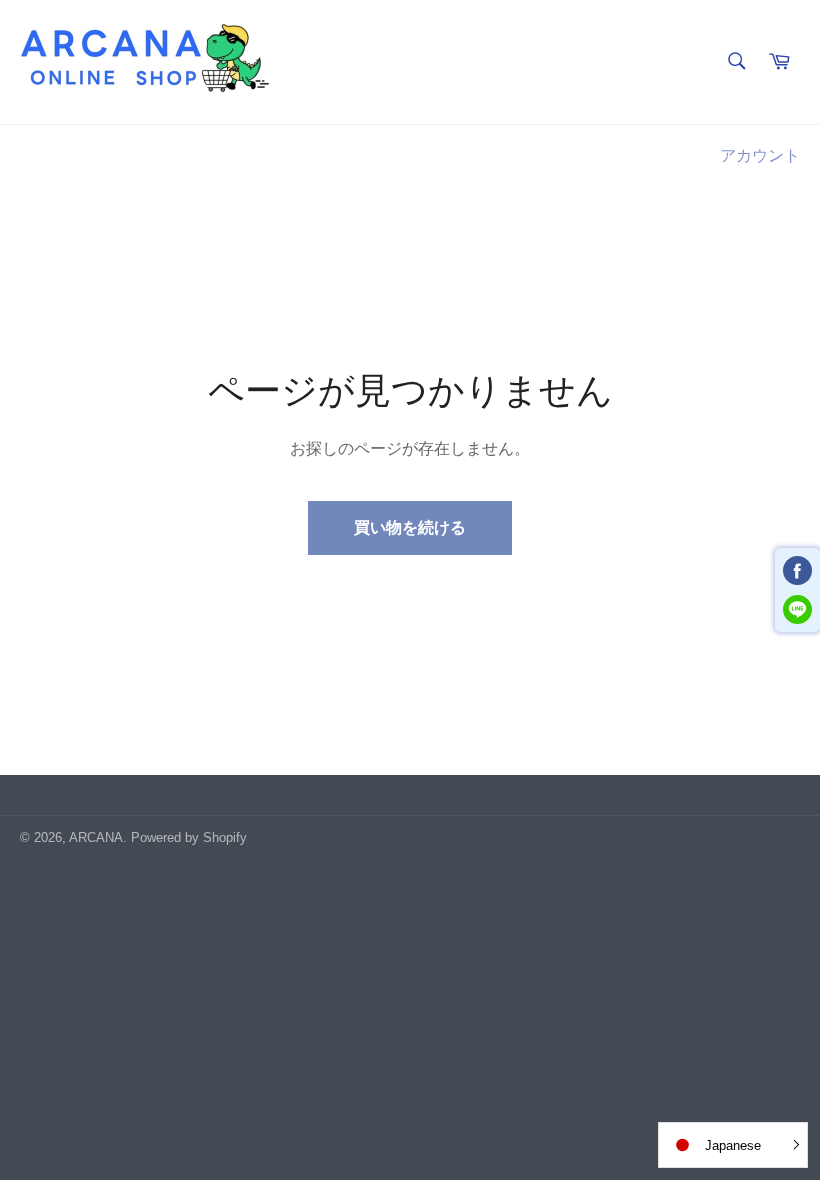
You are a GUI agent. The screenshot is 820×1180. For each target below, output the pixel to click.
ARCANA (96, 837)
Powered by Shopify (189, 837)
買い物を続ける (410, 527)
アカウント (760, 155)
